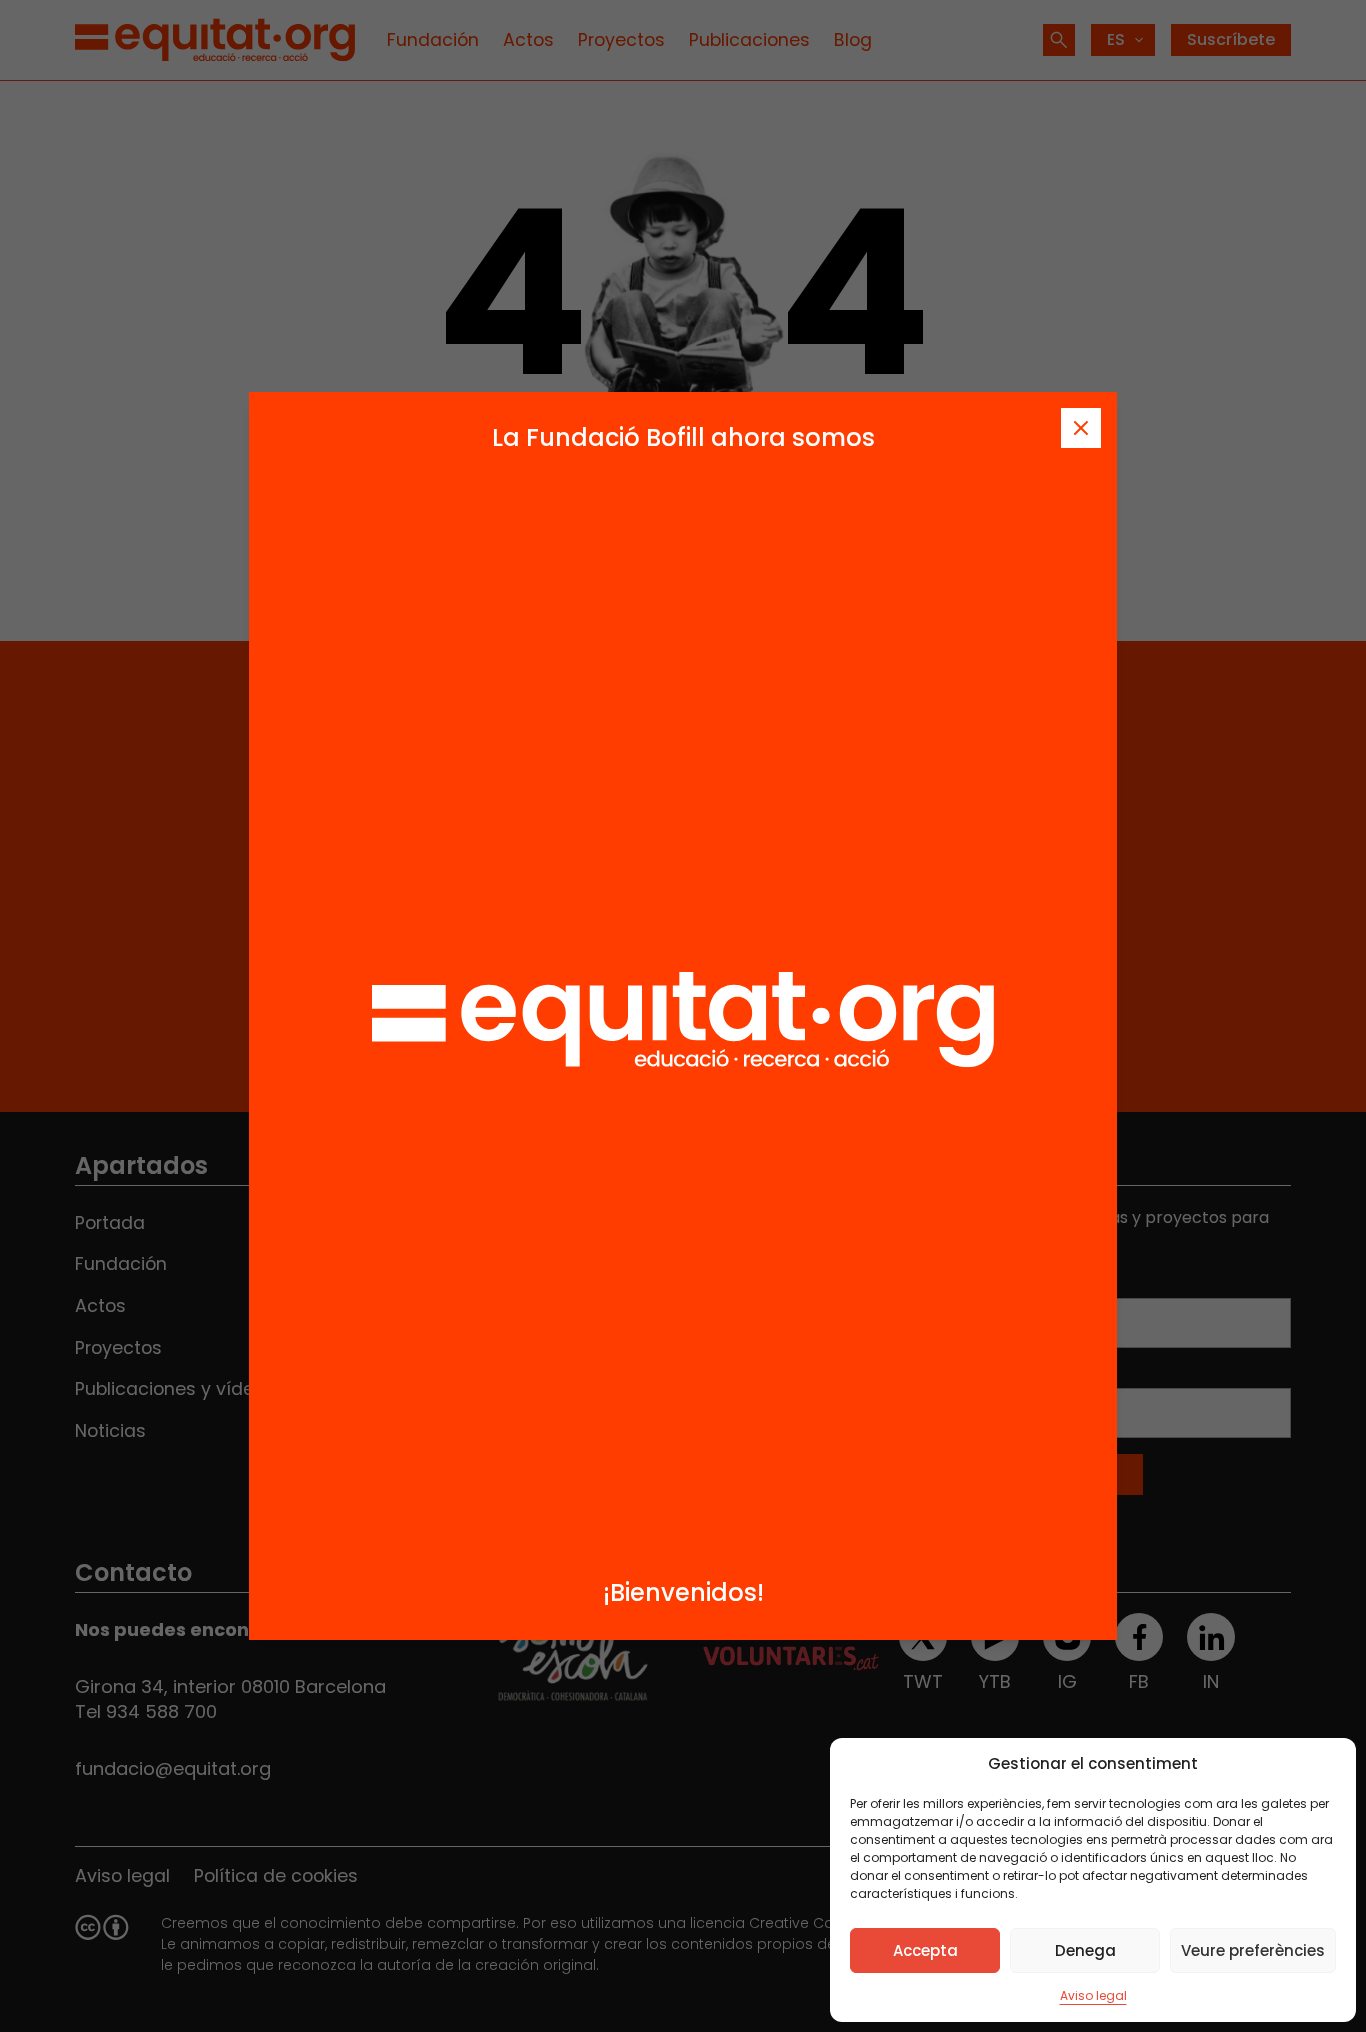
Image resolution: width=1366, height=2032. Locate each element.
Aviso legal (1093, 1995)
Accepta (925, 1950)
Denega (1085, 1950)
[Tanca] (1081, 428)
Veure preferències (1253, 1950)
